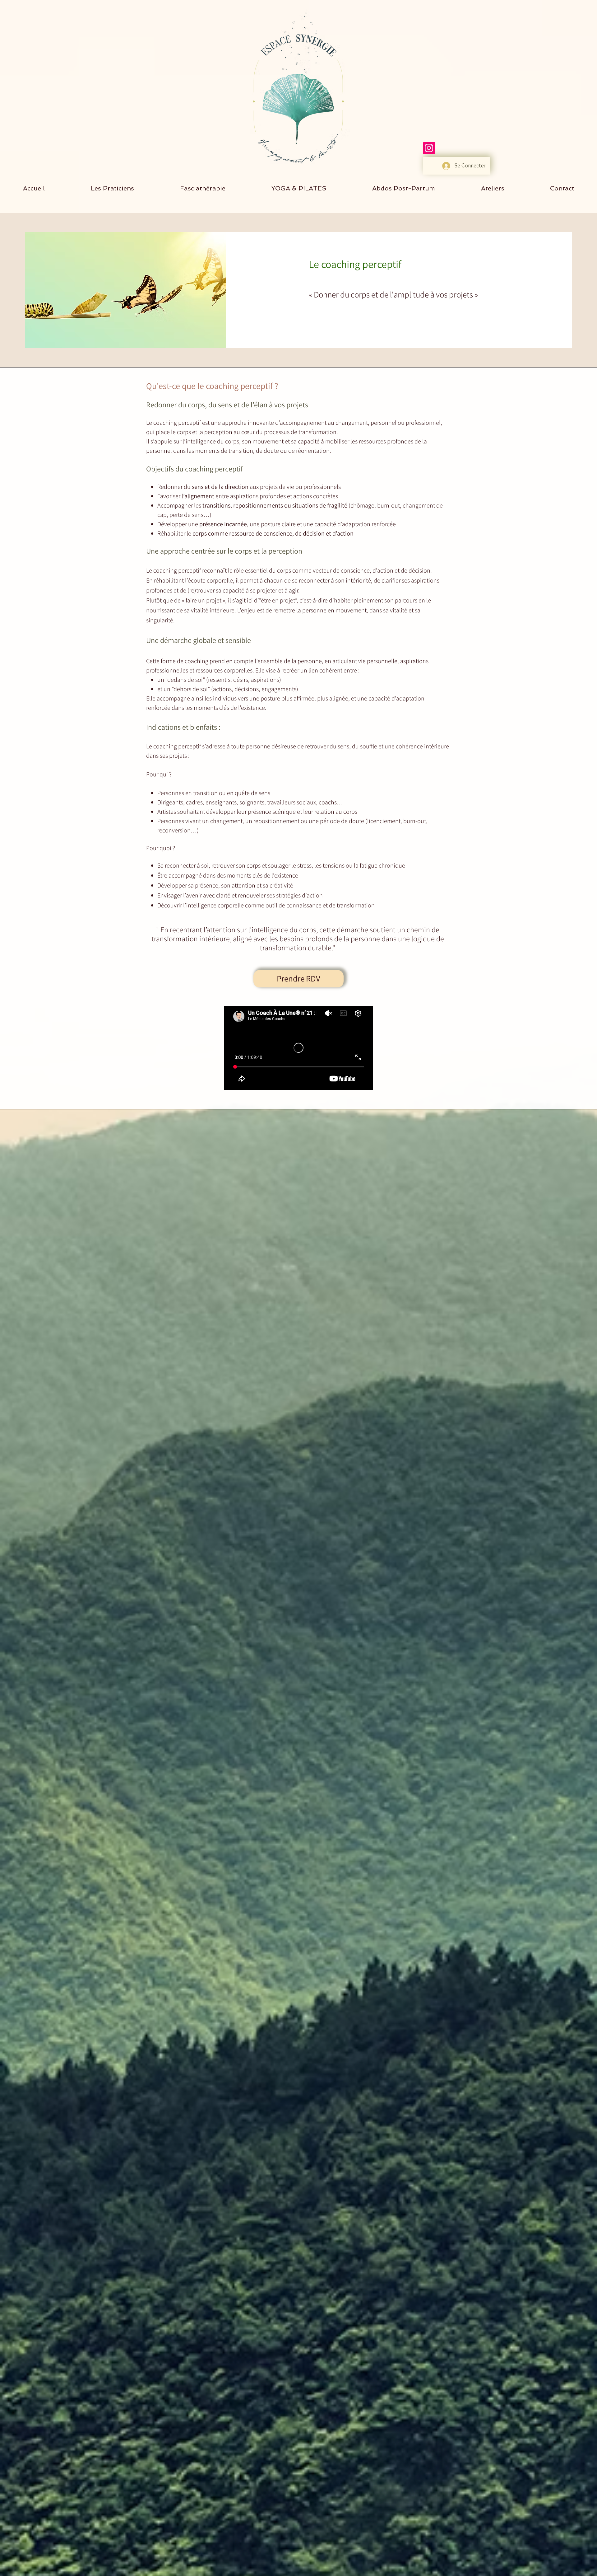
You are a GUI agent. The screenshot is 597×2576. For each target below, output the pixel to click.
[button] (562, 188)
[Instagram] (429, 148)
